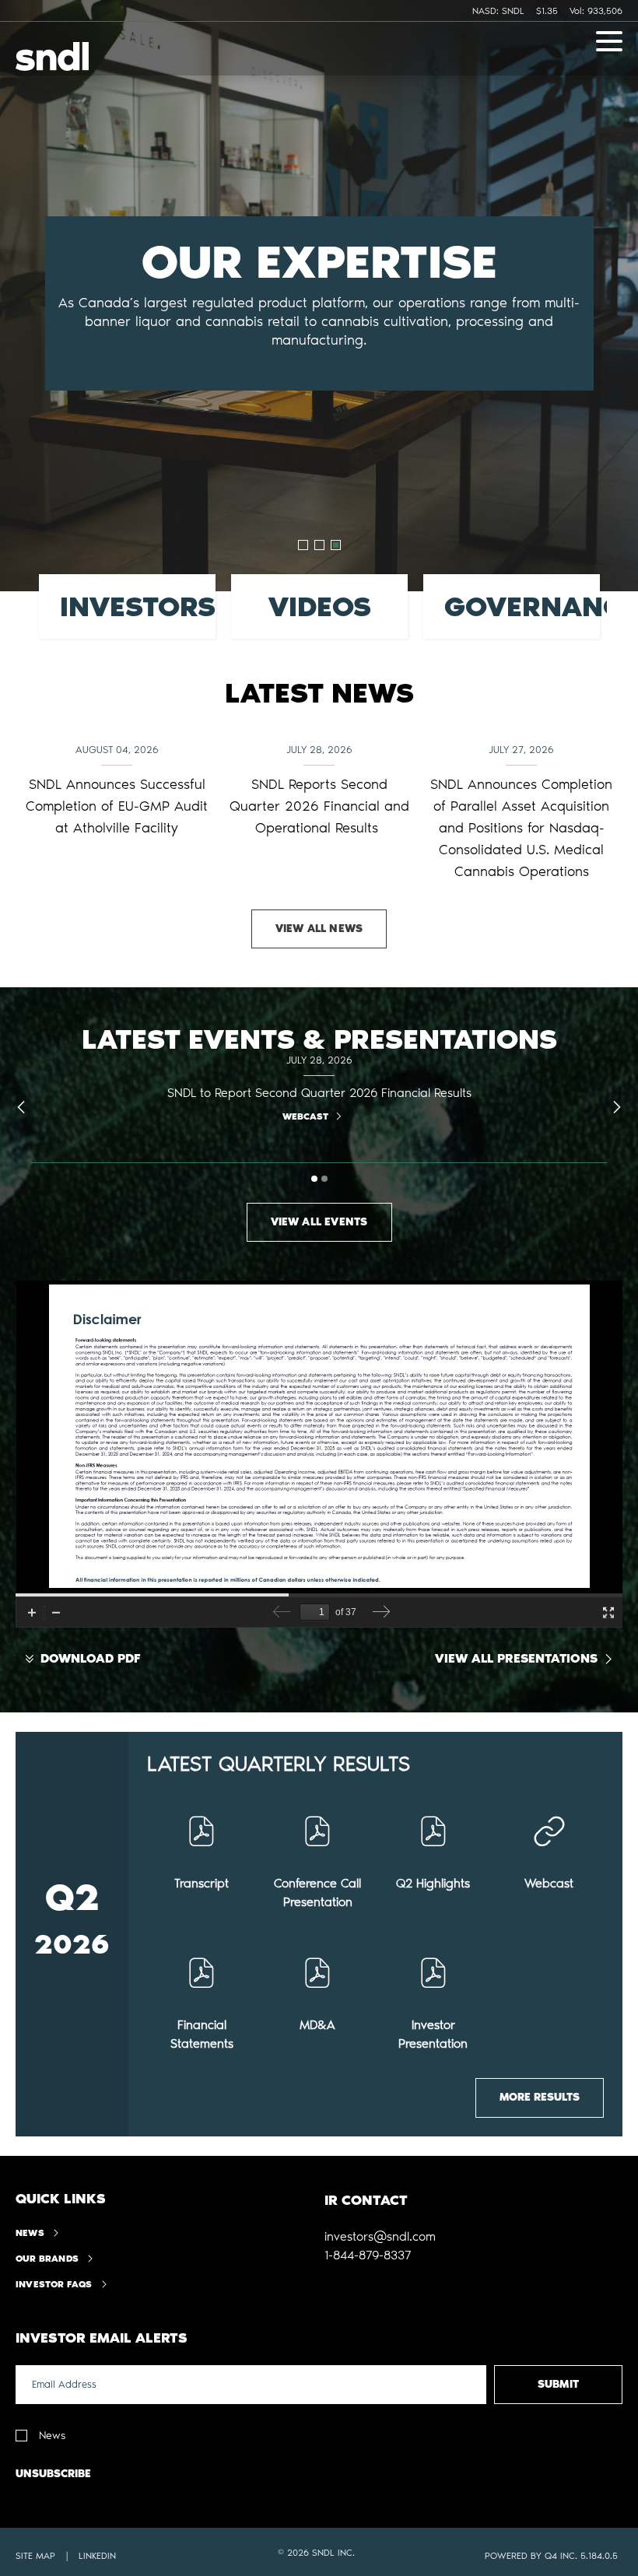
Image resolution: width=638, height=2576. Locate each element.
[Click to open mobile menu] (609, 44)
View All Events (319, 1222)
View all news (319, 929)
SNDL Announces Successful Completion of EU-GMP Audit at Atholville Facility (117, 806)
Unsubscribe (53, 2474)
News (30, 2233)
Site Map (35, 2556)
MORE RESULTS (540, 2097)
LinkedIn (97, 2556)
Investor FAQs (54, 2284)
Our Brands (47, 2259)
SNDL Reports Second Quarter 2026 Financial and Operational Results (319, 806)
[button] (380, 2237)
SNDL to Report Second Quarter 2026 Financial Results (319, 1093)
